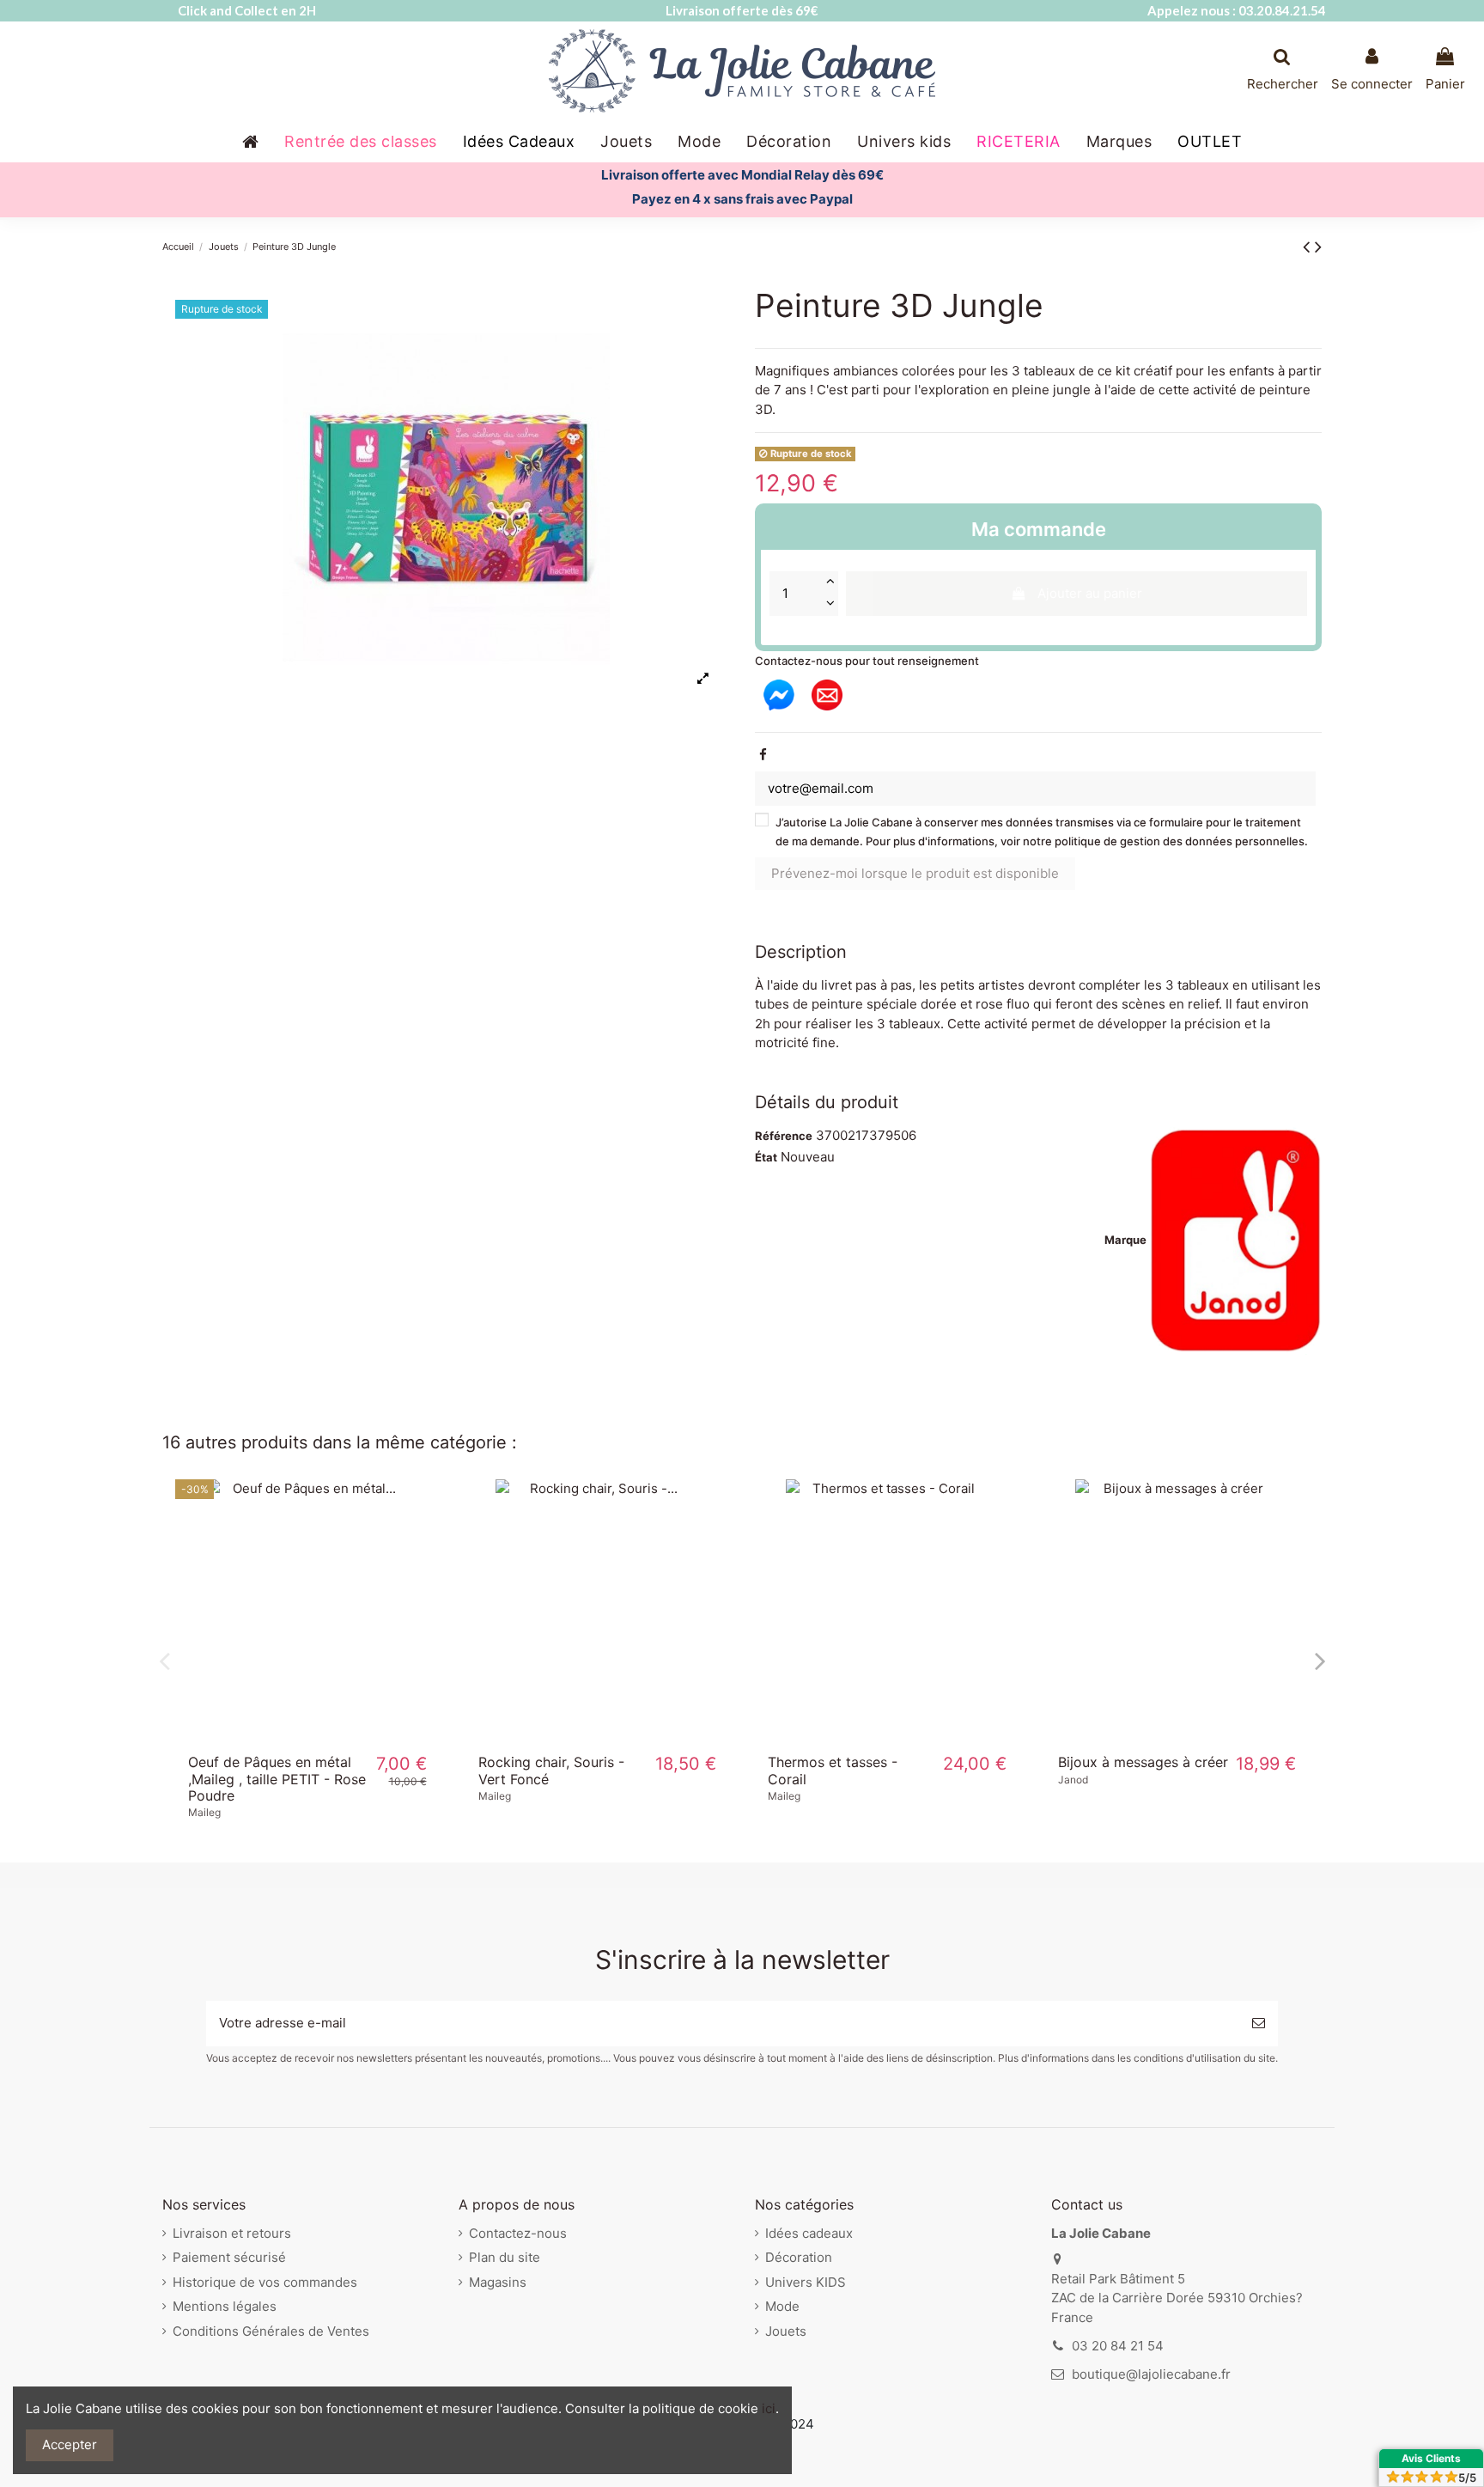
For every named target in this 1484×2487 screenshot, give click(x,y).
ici (769, 2408)
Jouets (786, 2331)
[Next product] (1318, 246)
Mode (782, 2306)
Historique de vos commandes (265, 2282)
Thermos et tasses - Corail (833, 1770)
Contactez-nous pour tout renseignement (867, 661)
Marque (1125, 1240)
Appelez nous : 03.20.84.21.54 (1237, 10)
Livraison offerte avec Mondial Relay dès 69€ (742, 175)
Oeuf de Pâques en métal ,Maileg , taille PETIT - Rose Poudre (277, 1778)
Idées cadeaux (809, 2233)
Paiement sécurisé (229, 2257)
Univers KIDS (806, 2282)
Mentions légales (225, 2306)
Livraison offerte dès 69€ (742, 10)
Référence (784, 1136)
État (766, 1157)
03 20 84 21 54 (1118, 2346)
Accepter (70, 2444)
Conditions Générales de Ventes (271, 2331)
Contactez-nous (518, 2233)
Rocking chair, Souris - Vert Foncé (551, 1770)
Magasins (498, 2282)
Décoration (799, 2257)
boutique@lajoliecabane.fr (1151, 2374)
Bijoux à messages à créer (1143, 1762)
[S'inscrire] (1259, 2024)
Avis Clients (1431, 2458)
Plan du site (505, 2257)
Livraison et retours (232, 2233)
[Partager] (763, 755)
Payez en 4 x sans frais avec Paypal (742, 199)
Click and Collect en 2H (247, 10)
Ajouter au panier (1090, 593)
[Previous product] (1309, 246)
